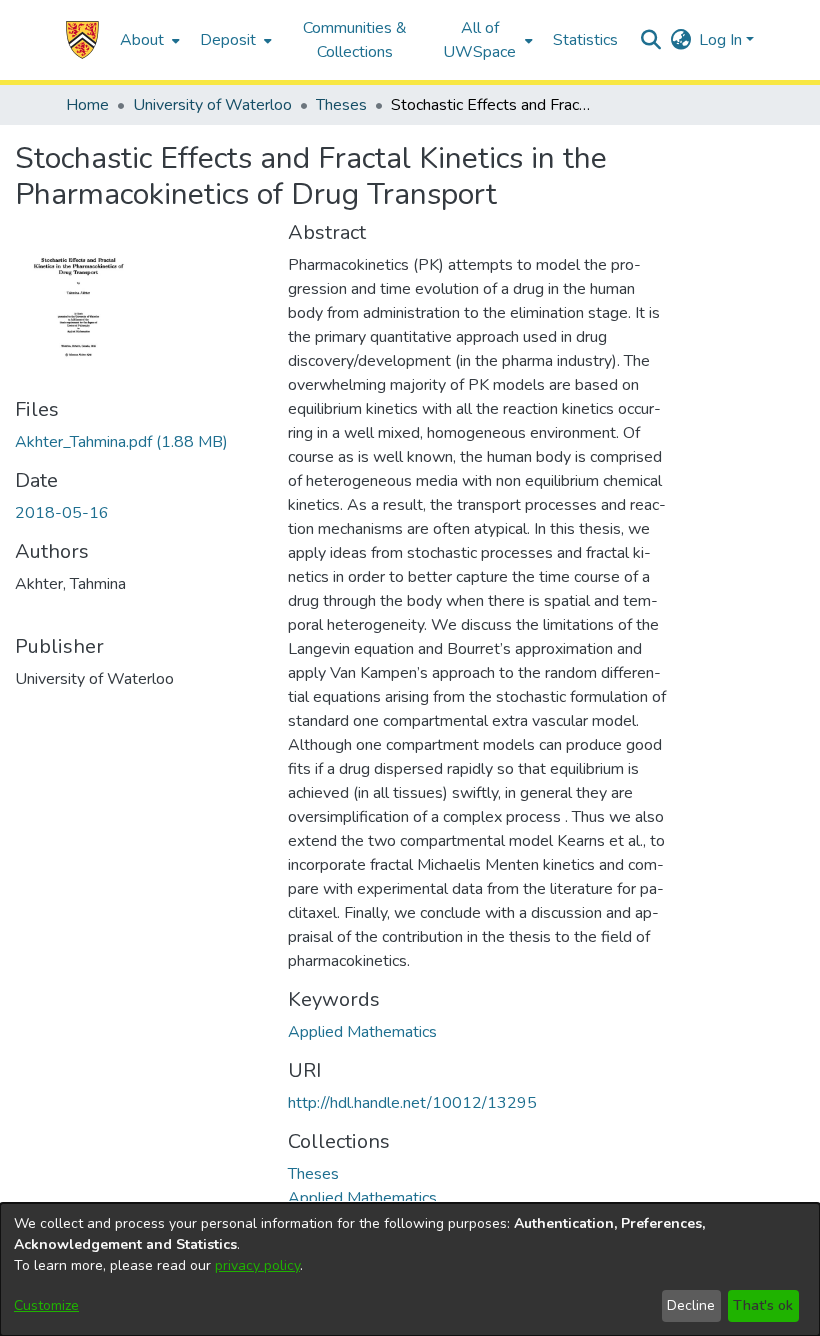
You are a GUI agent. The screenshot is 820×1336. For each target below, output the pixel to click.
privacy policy (257, 1265)
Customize (46, 1305)
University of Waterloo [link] (212, 105)
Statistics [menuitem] (585, 40)
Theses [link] (341, 105)
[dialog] (410, 1269)
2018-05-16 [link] (62, 513)
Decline (691, 1305)
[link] (121, 442)
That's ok (763, 1305)
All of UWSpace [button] (479, 40)
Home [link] (87, 105)
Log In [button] (722, 40)
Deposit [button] (228, 40)
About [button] (142, 40)
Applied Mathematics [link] (362, 1032)
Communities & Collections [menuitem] (355, 40)
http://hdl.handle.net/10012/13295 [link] (412, 1103)
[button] (82, 40)
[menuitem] (148, 40)
